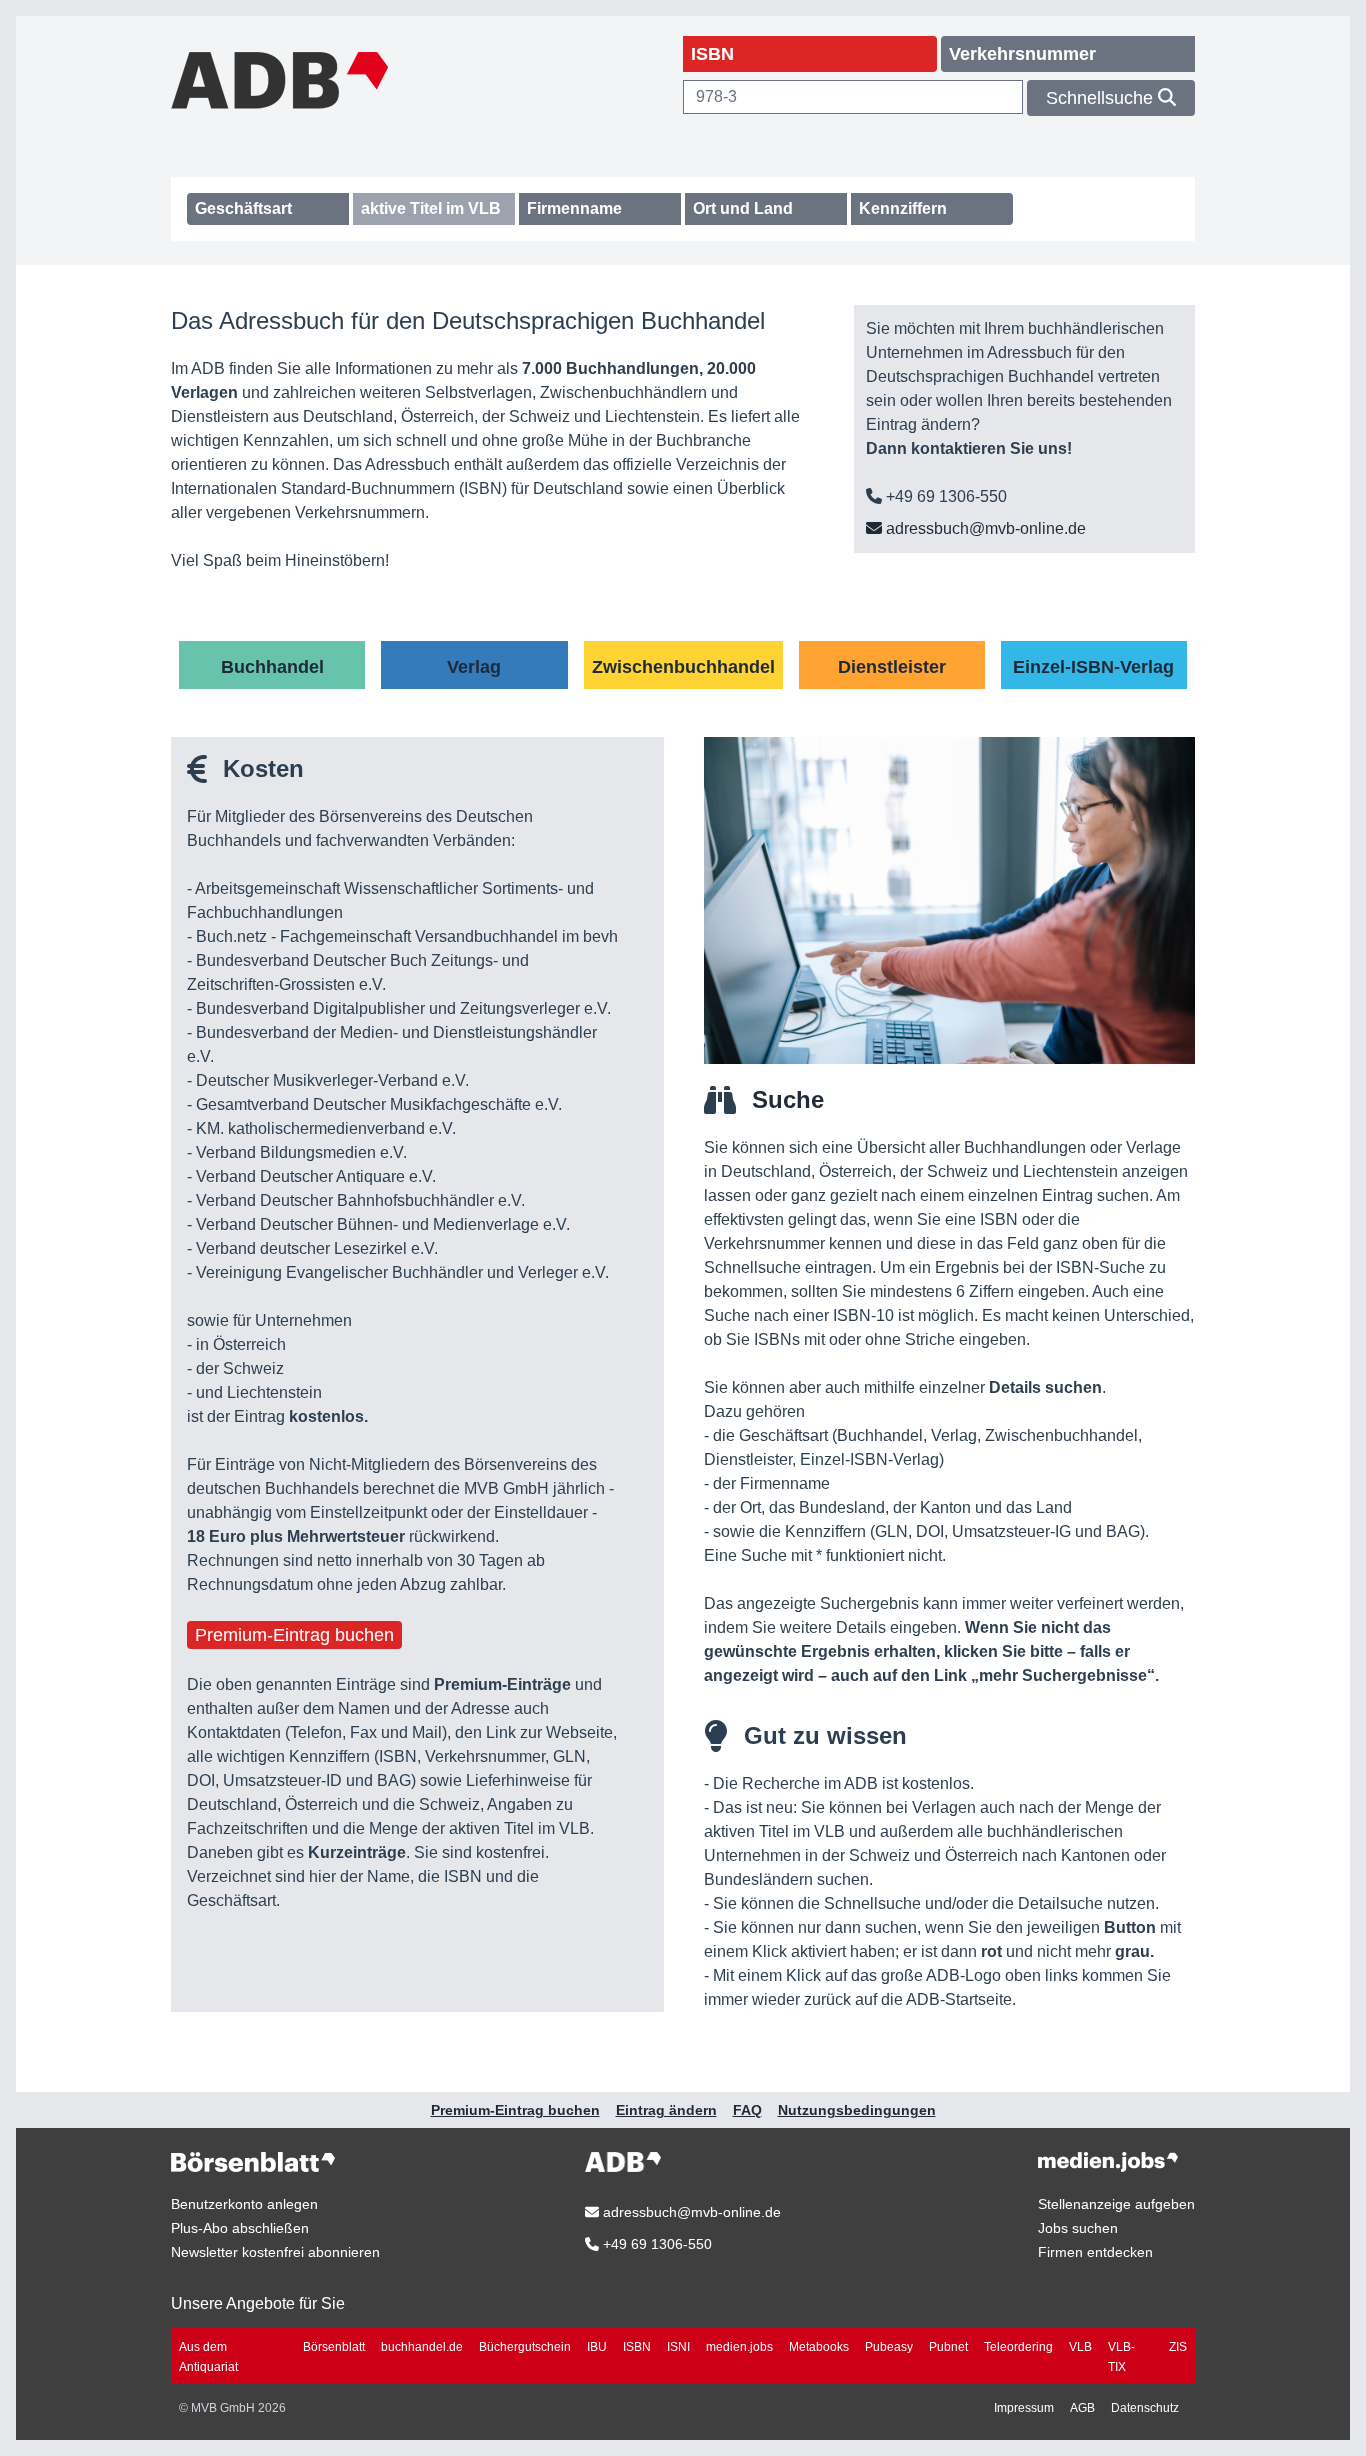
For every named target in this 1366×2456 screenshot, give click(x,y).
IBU (597, 2347)
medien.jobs (739, 2347)
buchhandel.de (422, 2347)
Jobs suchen (1078, 2228)
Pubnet (948, 2347)
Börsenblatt (334, 2347)
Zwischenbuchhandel (683, 667)
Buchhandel (272, 667)
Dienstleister (892, 667)
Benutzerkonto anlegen (244, 2204)
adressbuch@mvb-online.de (984, 528)
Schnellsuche (1102, 98)
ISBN (637, 2347)
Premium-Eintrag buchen (294, 1635)
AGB (1082, 2408)
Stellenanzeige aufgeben (1116, 2204)
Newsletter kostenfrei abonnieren (275, 2252)
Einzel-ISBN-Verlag (1093, 667)
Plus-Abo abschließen (240, 2228)
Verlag (474, 667)
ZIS (1178, 2347)
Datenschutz (1145, 2408)
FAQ (747, 2110)
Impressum (1024, 2408)
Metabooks (819, 2347)
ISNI (678, 2347)
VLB (1080, 2347)
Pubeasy (889, 2347)
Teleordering (1018, 2347)
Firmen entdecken (1095, 2252)
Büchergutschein (525, 2347)
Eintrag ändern (666, 2110)
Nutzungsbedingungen (857, 2110)
